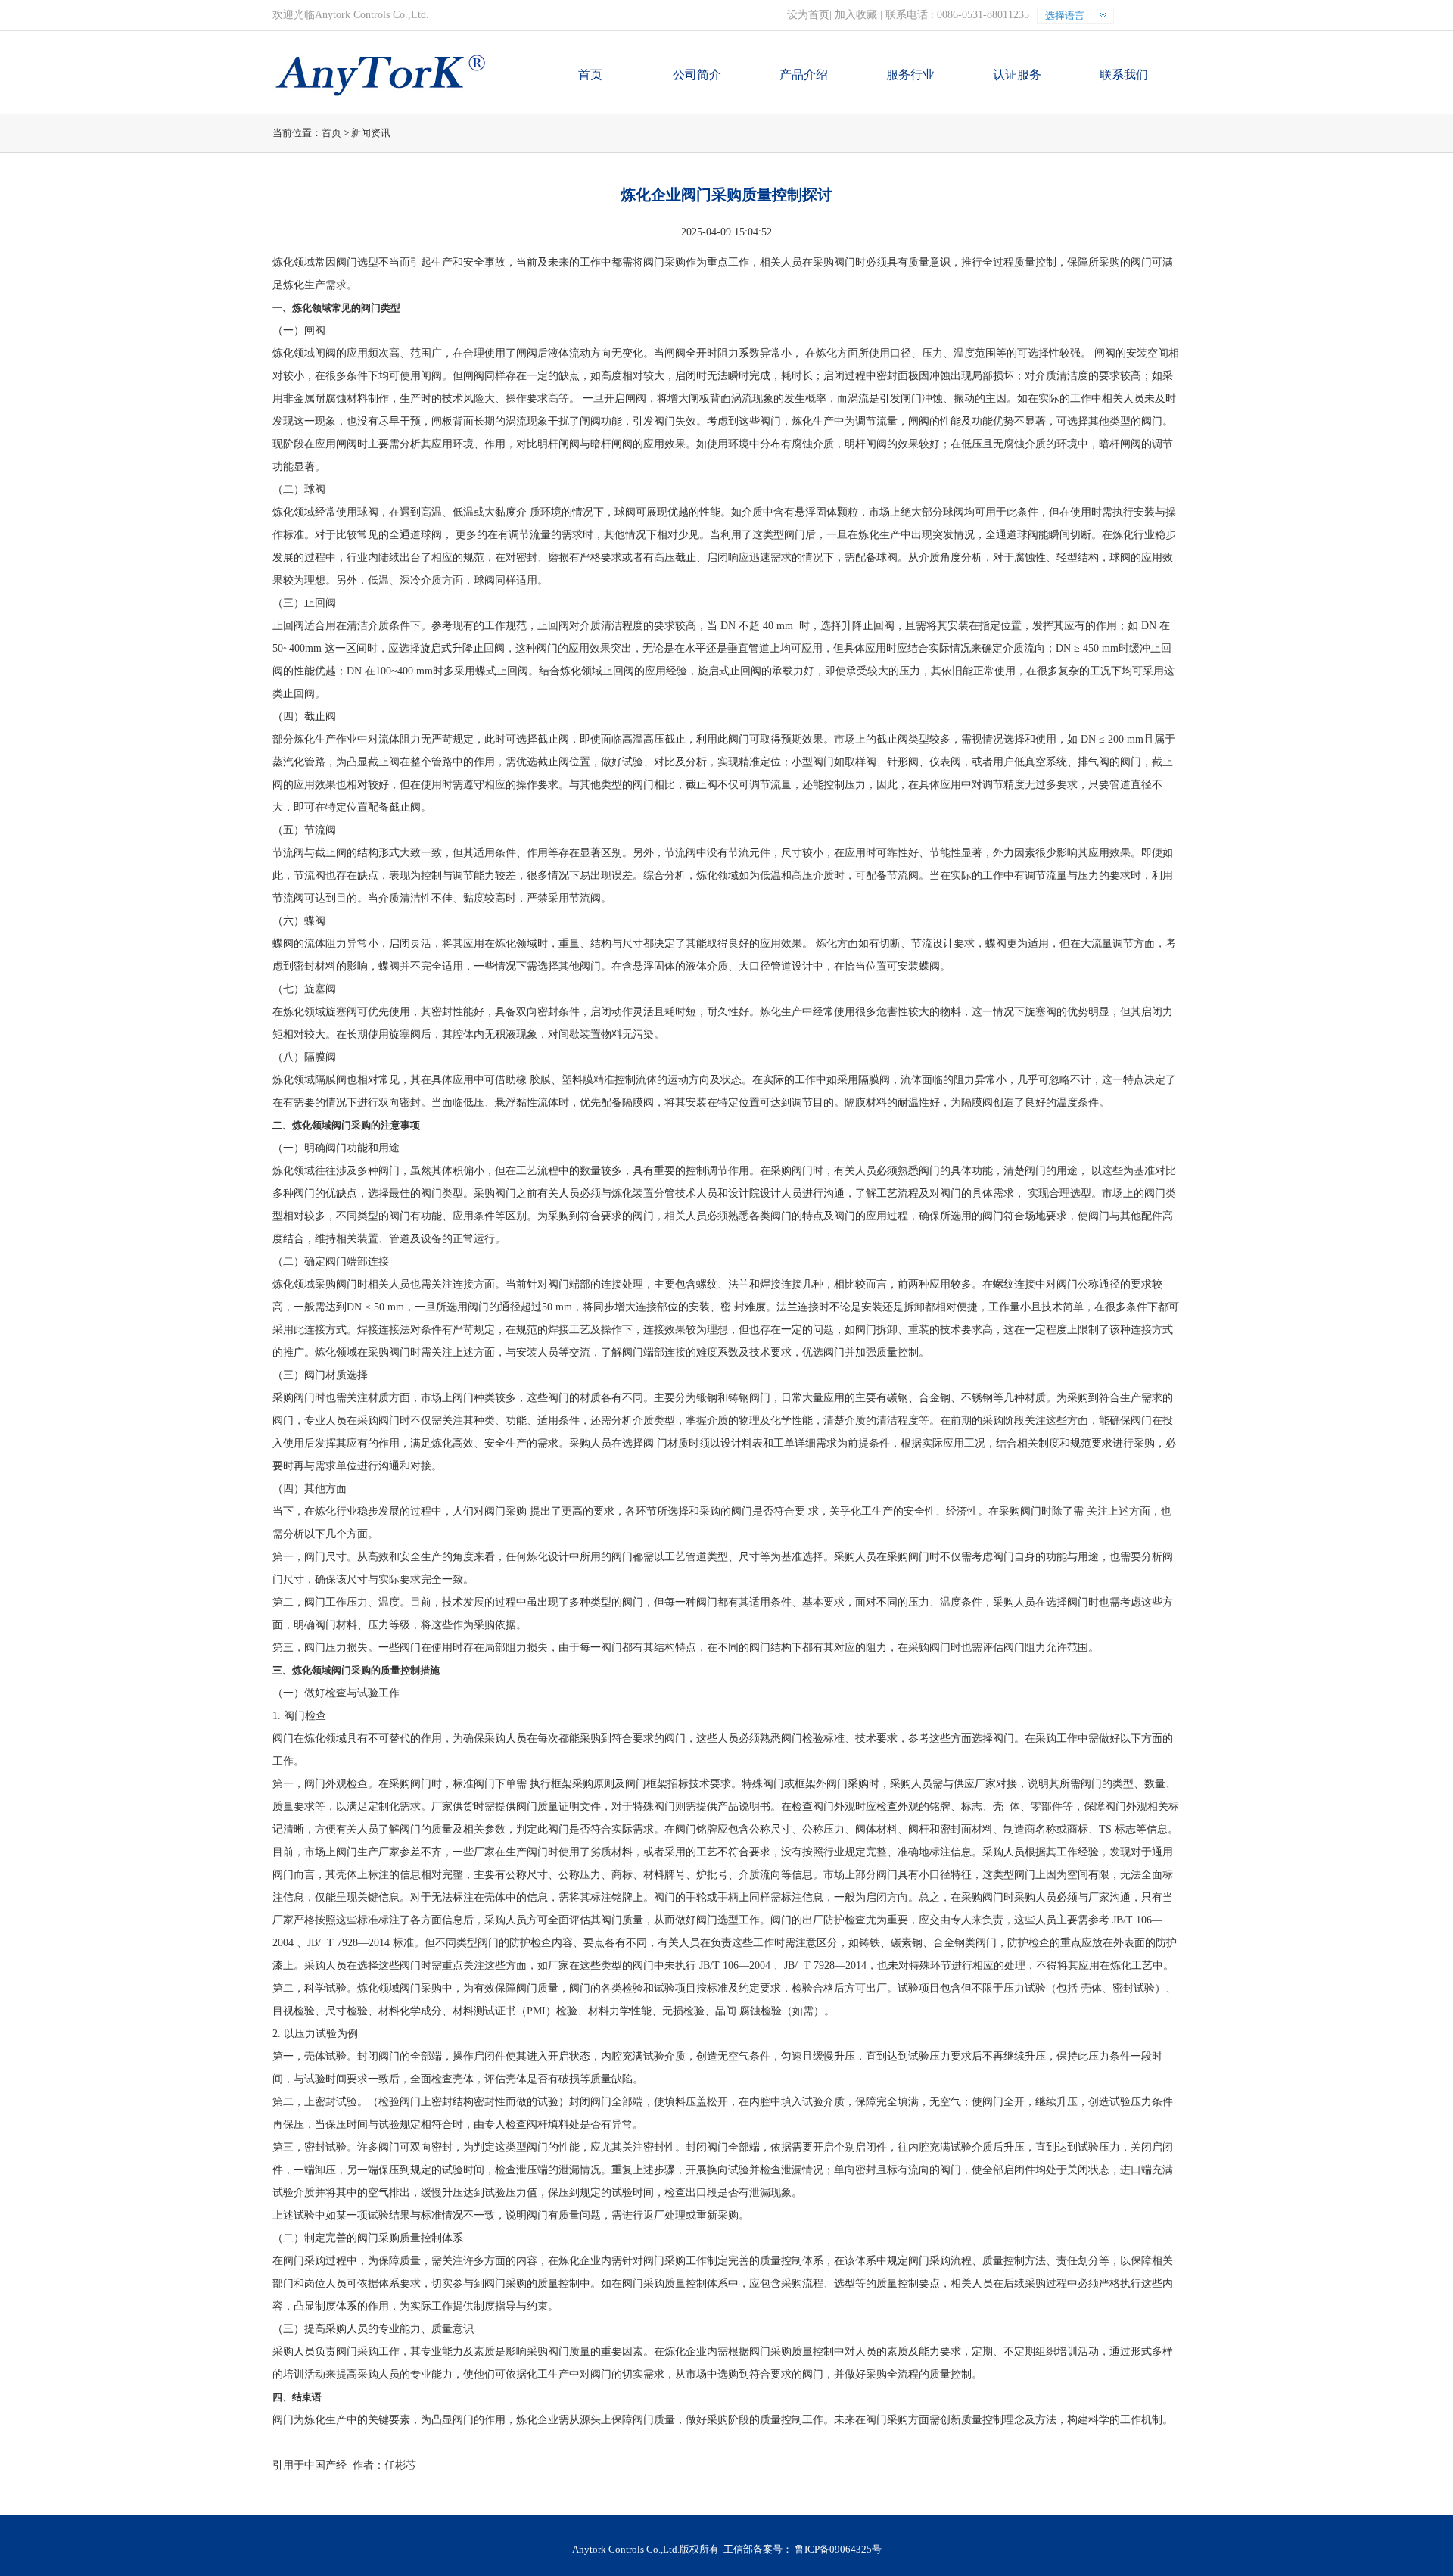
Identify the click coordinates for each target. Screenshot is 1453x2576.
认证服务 (1017, 75)
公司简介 (697, 75)
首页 (590, 75)
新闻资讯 (371, 133)
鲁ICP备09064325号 (838, 2549)
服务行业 (910, 75)
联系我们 (1124, 75)
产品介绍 (804, 75)
